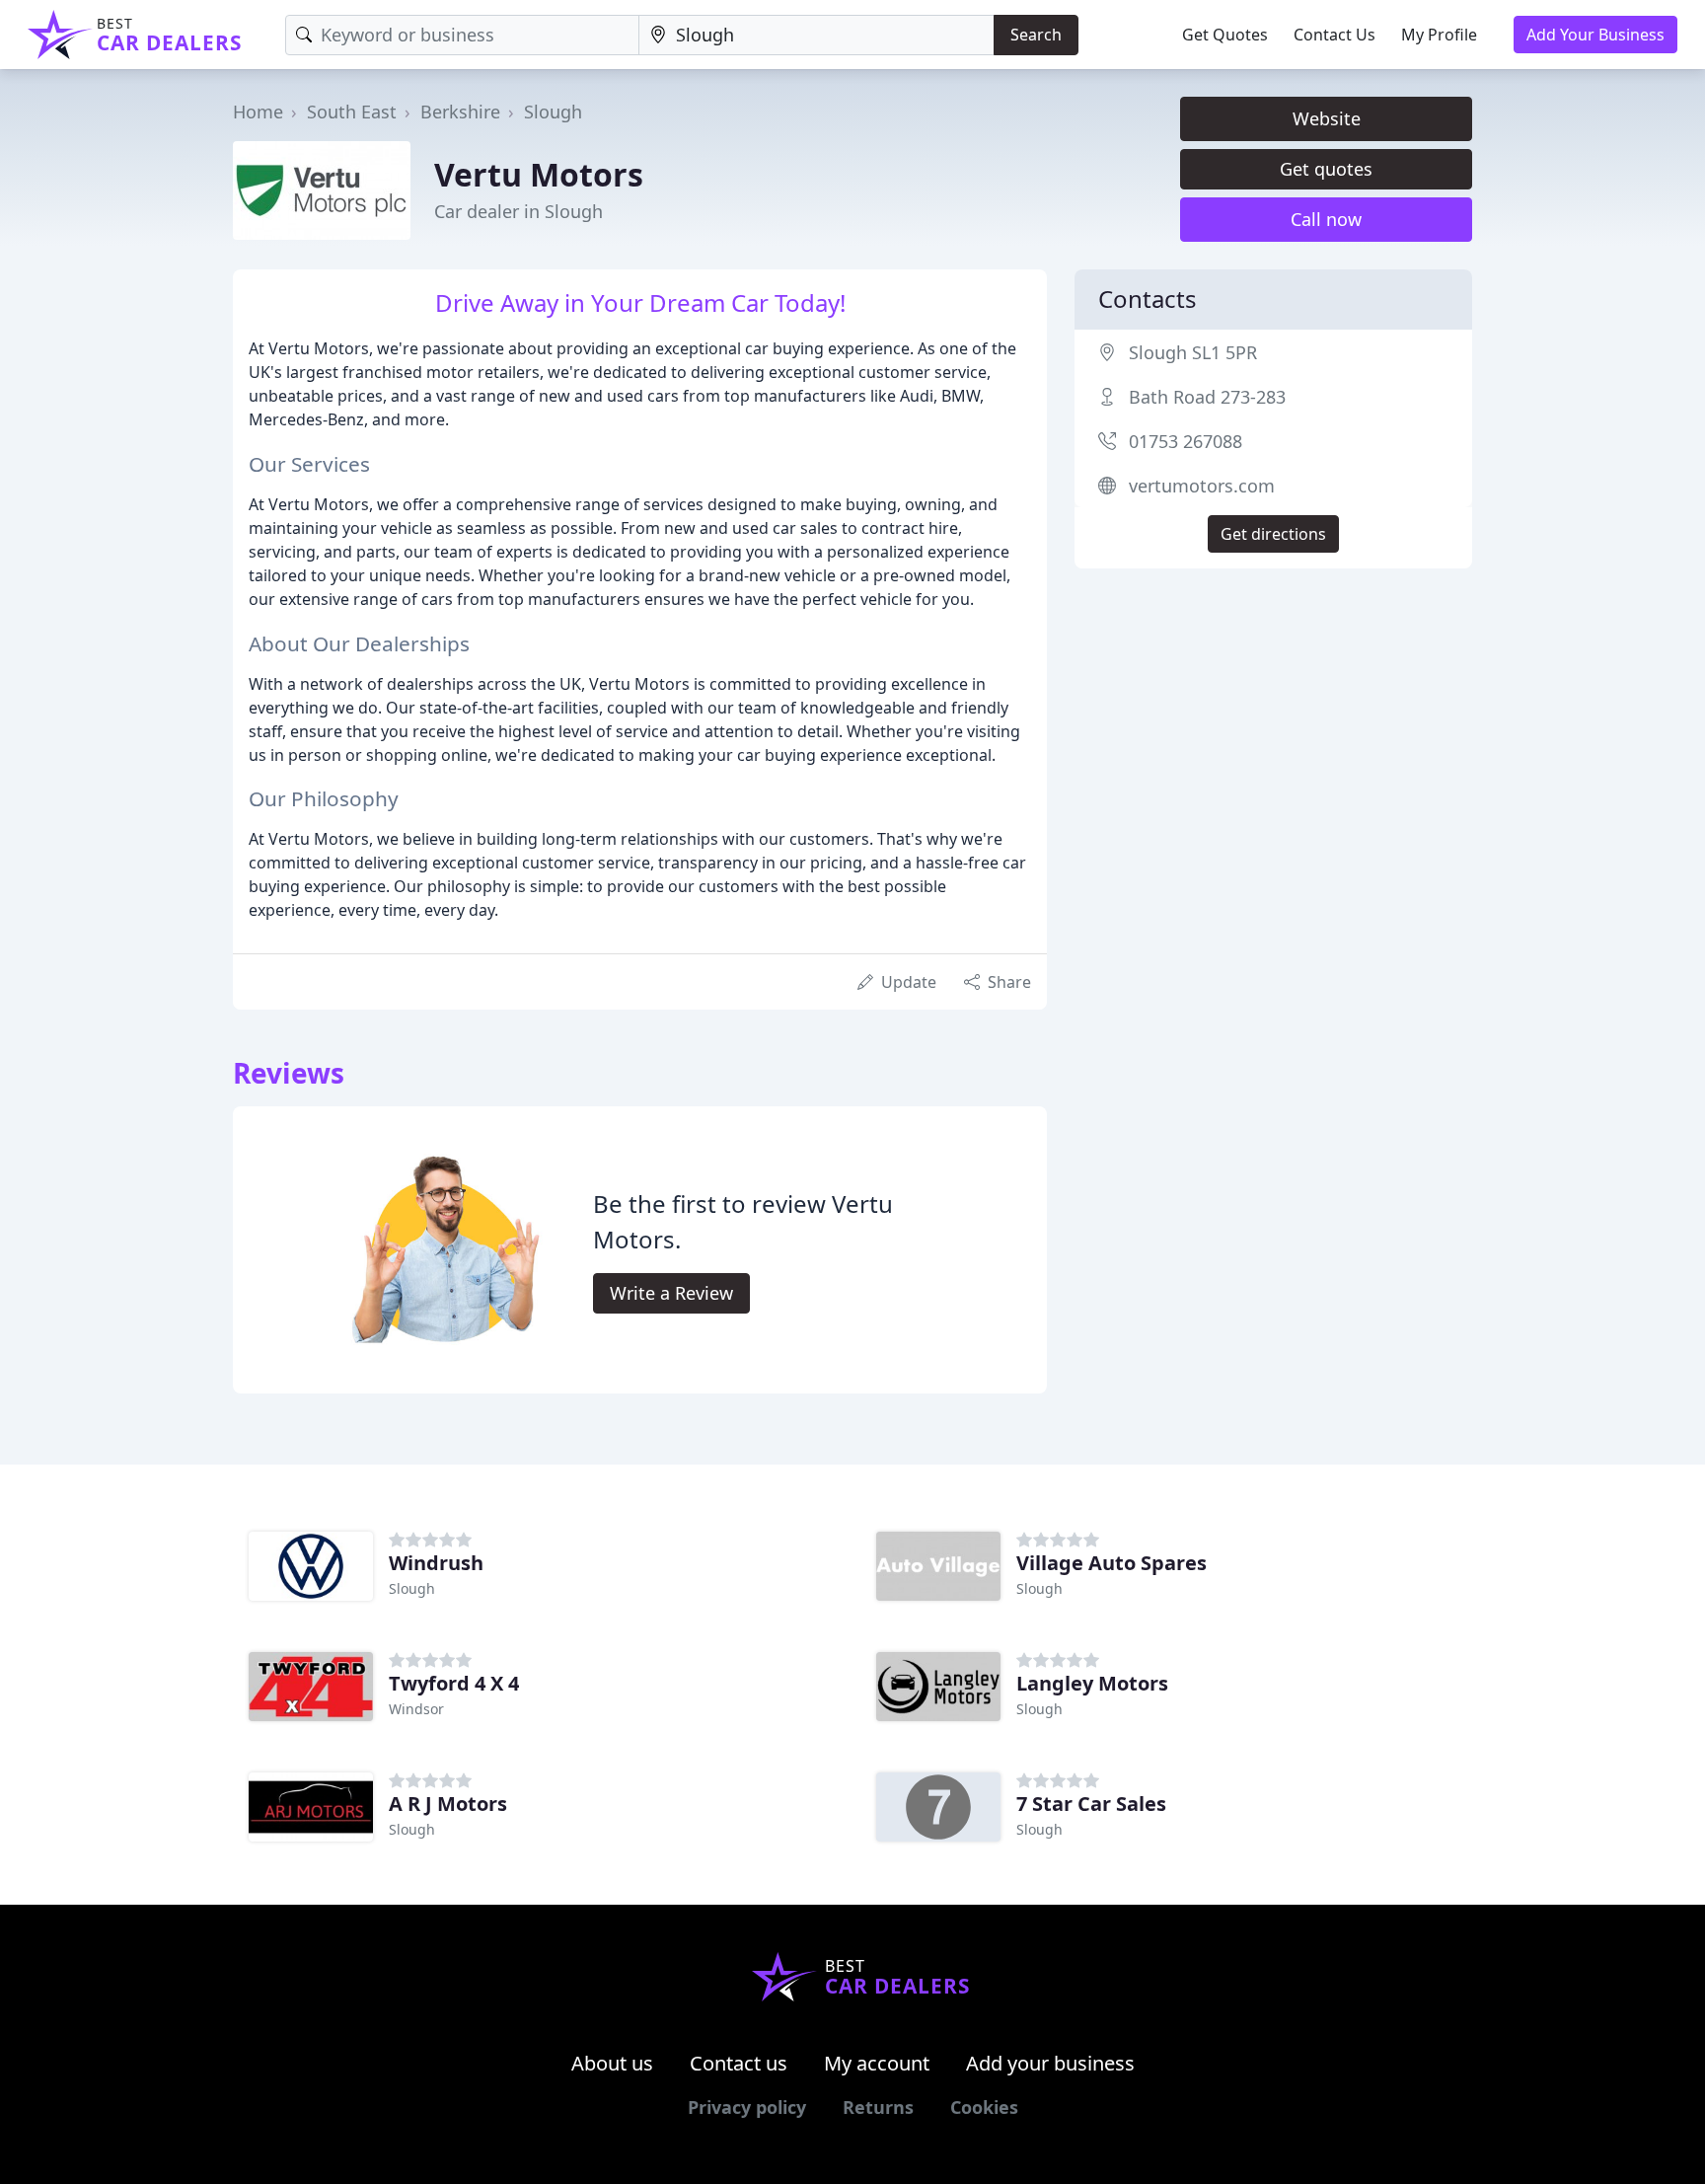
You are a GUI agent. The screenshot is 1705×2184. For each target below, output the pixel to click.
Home (258, 112)
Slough (553, 112)
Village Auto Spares (1112, 1563)
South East (352, 112)
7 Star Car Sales (1091, 1804)
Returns (878, 2107)
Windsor (416, 1709)
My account (877, 2063)
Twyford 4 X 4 (454, 1683)
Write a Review (671, 1293)
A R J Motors (448, 1804)
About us (612, 2063)
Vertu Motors (539, 174)
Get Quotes (1225, 35)
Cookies (984, 2107)
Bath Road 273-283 (1207, 397)
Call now (1326, 219)
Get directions (1273, 534)
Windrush (436, 1563)
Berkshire (460, 112)
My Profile (1439, 35)
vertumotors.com (1202, 486)
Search (1036, 35)
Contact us (739, 2063)
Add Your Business (1595, 35)
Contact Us (1334, 35)
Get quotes (1326, 169)
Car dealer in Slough (519, 211)
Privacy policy (747, 2107)
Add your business (1050, 2063)
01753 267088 (1186, 441)
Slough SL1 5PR (1193, 352)
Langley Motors (1092, 1683)
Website (1327, 118)
